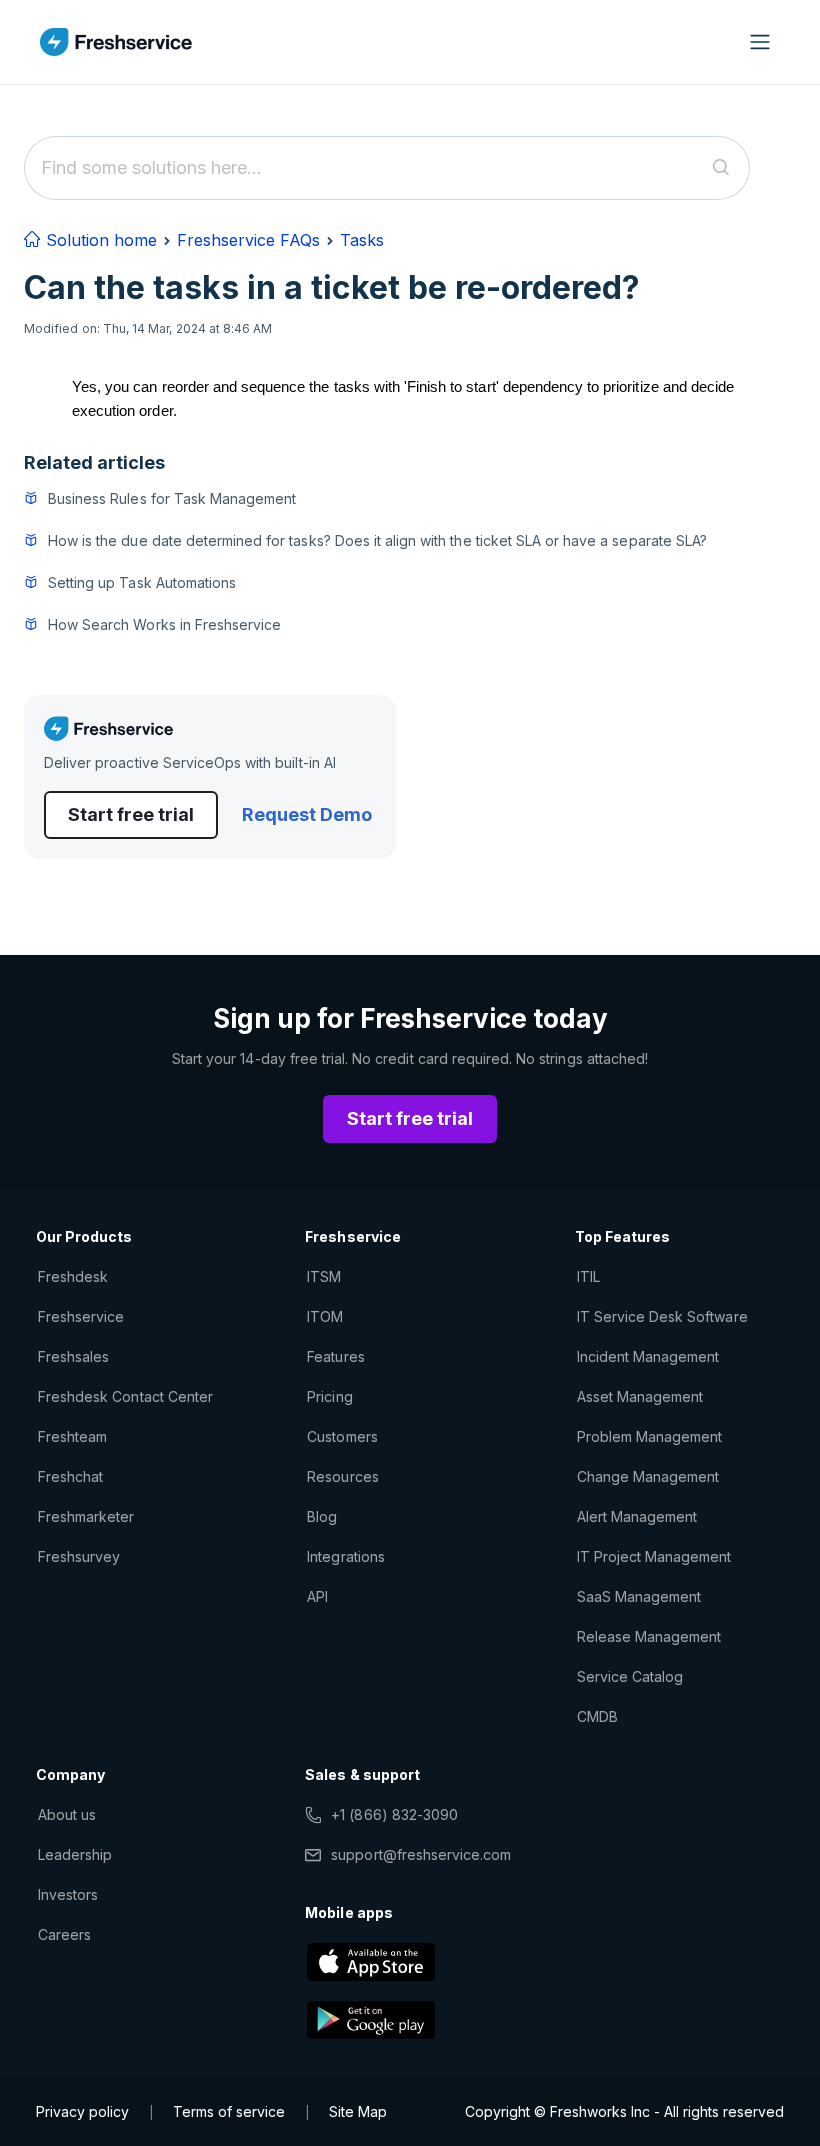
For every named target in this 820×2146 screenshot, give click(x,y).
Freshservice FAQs (248, 240)
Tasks (362, 240)
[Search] (721, 168)
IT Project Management (654, 1556)
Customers (342, 1436)
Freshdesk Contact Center (125, 1396)
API (317, 1596)
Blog (322, 1516)
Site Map (358, 2111)
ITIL (588, 1276)
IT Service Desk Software (662, 1316)
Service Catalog (630, 1676)
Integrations (345, 1556)
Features (335, 1356)
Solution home (99, 240)
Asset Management (640, 1396)
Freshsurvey (79, 1556)
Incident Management (648, 1356)
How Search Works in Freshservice (164, 624)
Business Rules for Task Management (172, 498)
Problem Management (650, 1436)
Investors (68, 1894)
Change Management (648, 1476)
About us (67, 1814)
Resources (342, 1476)
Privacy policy (82, 2111)
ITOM (325, 1316)
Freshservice (81, 1316)
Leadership (75, 1854)
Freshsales (73, 1356)
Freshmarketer (86, 1516)
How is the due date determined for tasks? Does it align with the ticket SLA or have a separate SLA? (377, 540)
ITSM (324, 1276)
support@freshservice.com (421, 1854)
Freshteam (72, 1436)
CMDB (597, 1716)
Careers (64, 1934)
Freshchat (70, 1476)
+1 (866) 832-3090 (394, 1814)
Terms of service (229, 2111)
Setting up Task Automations (142, 582)
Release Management (649, 1636)
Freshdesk (73, 1276)
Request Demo (307, 814)
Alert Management (637, 1516)
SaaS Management (639, 1596)
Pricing (329, 1396)
